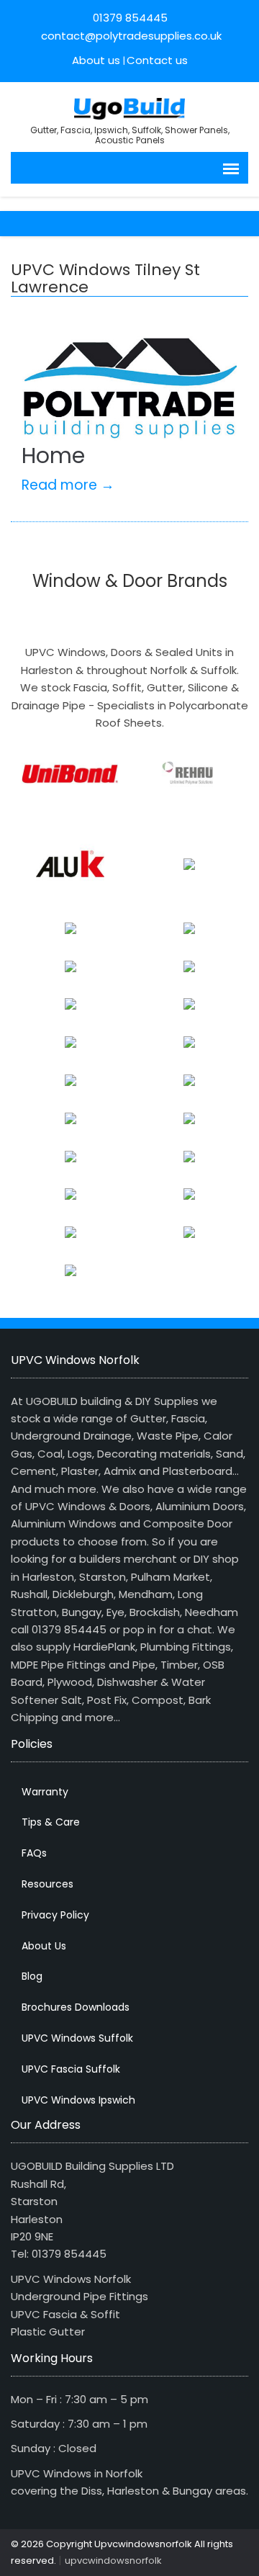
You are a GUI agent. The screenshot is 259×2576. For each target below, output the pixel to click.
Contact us (157, 60)
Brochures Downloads (76, 2007)
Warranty (45, 1792)
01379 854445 (130, 18)
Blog (32, 1976)
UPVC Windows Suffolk (77, 2038)
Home (53, 455)
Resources (47, 1884)
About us (96, 60)
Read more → (68, 485)
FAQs (34, 1853)
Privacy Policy (55, 1915)
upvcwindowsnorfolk (113, 2561)
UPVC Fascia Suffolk (71, 2069)
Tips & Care (51, 1822)
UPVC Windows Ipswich (78, 2100)
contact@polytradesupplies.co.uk (130, 36)
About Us (44, 1946)
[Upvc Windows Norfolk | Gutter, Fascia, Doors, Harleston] (130, 107)
